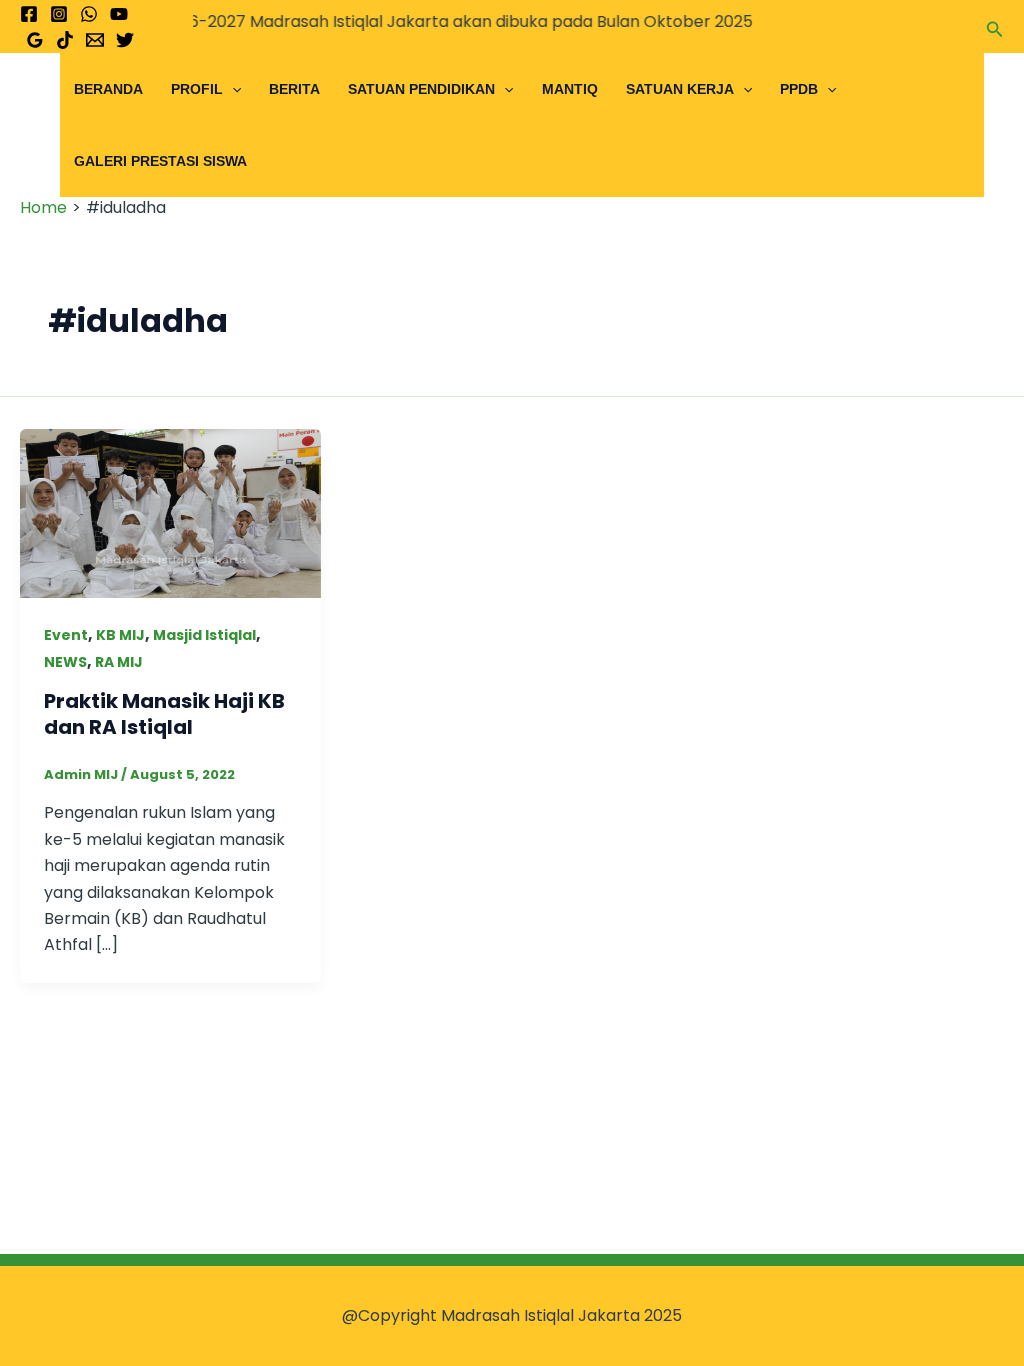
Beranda (108, 89)
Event (66, 635)
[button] (995, 26)
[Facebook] (29, 14)
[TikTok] (65, 40)
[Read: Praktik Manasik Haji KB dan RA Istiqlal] (170, 512)
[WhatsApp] (89, 14)
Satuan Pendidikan (421, 89)
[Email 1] (95, 40)
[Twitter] (125, 40)
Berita (294, 89)
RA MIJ (119, 662)
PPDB (799, 89)
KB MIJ (120, 635)
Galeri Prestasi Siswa (160, 161)
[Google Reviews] (35, 40)
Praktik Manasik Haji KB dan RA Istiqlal (164, 714)
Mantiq (570, 89)
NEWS (65, 662)
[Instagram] (59, 14)
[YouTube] (119, 14)
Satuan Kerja (680, 89)
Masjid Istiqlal (204, 635)
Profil (197, 89)
